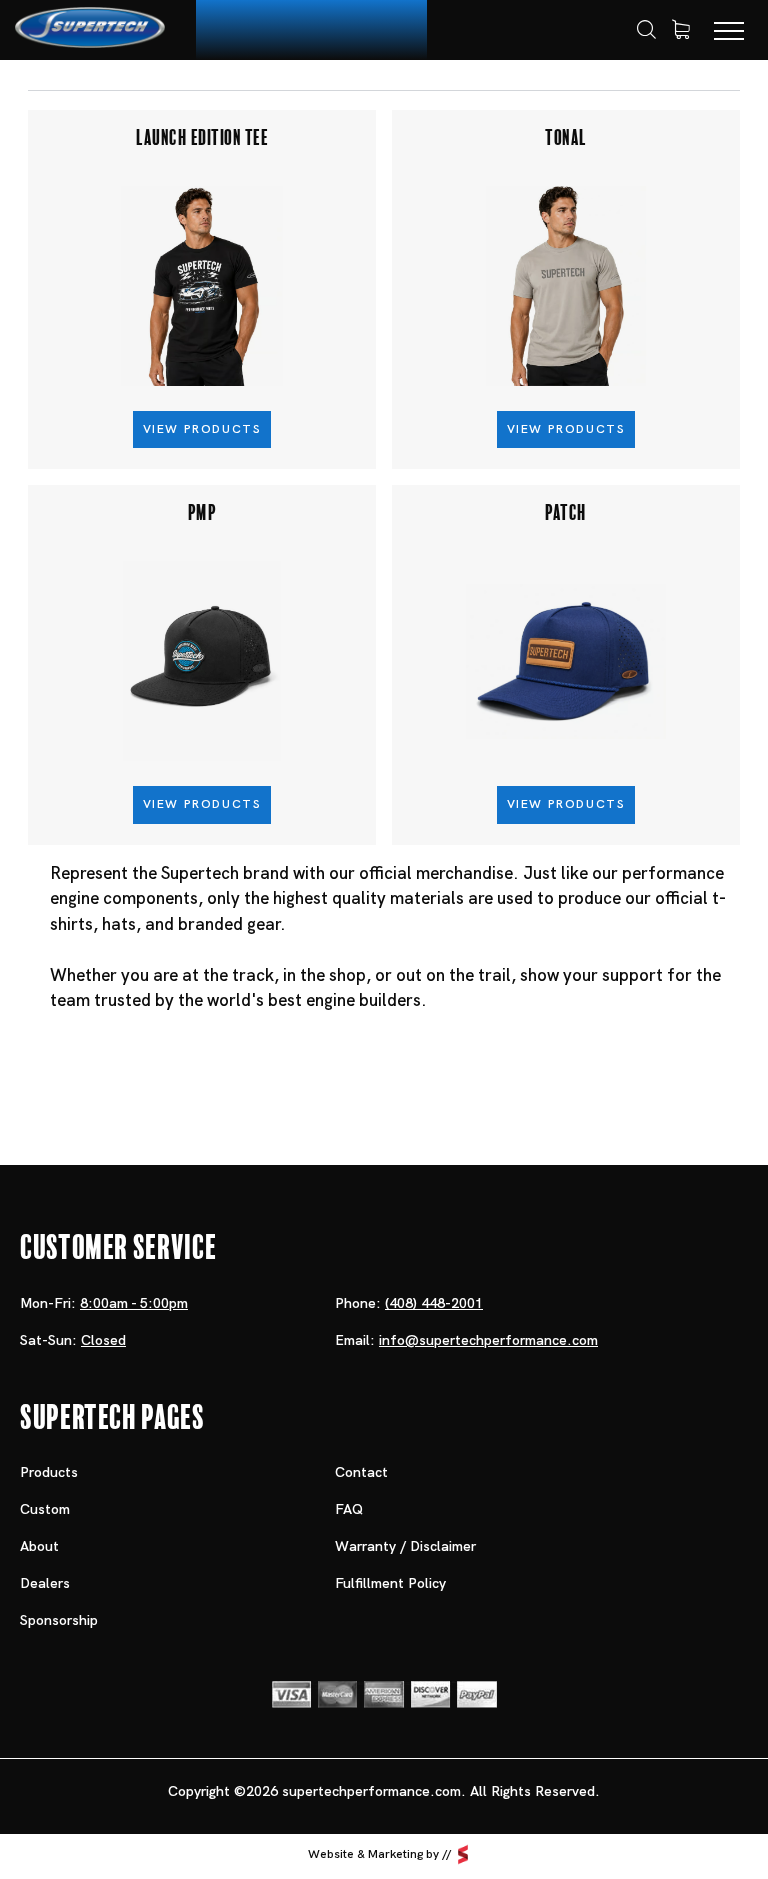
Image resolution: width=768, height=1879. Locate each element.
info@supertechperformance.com (488, 1340)
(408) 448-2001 (434, 1303)
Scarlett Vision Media (463, 1855)
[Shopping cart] (681, 30)
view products (202, 429)
